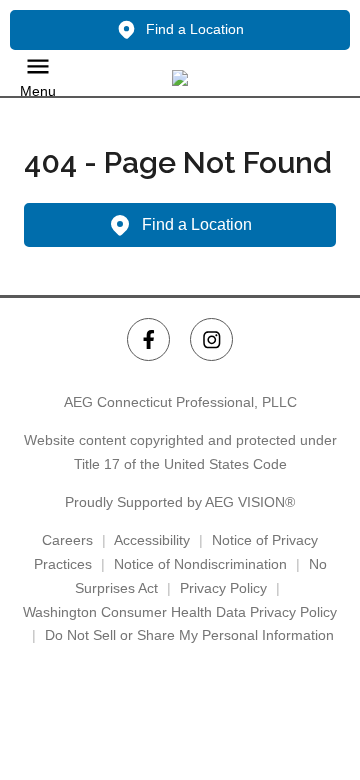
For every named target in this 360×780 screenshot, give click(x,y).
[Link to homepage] (180, 78)
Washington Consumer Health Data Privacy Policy (180, 612)
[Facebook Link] (148, 339)
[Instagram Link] (211, 339)
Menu (38, 91)
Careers (67, 540)
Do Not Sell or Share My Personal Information (189, 635)
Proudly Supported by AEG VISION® (180, 502)
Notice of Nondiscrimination (200, 564)
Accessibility (152, 540)
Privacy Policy (223, 588)
